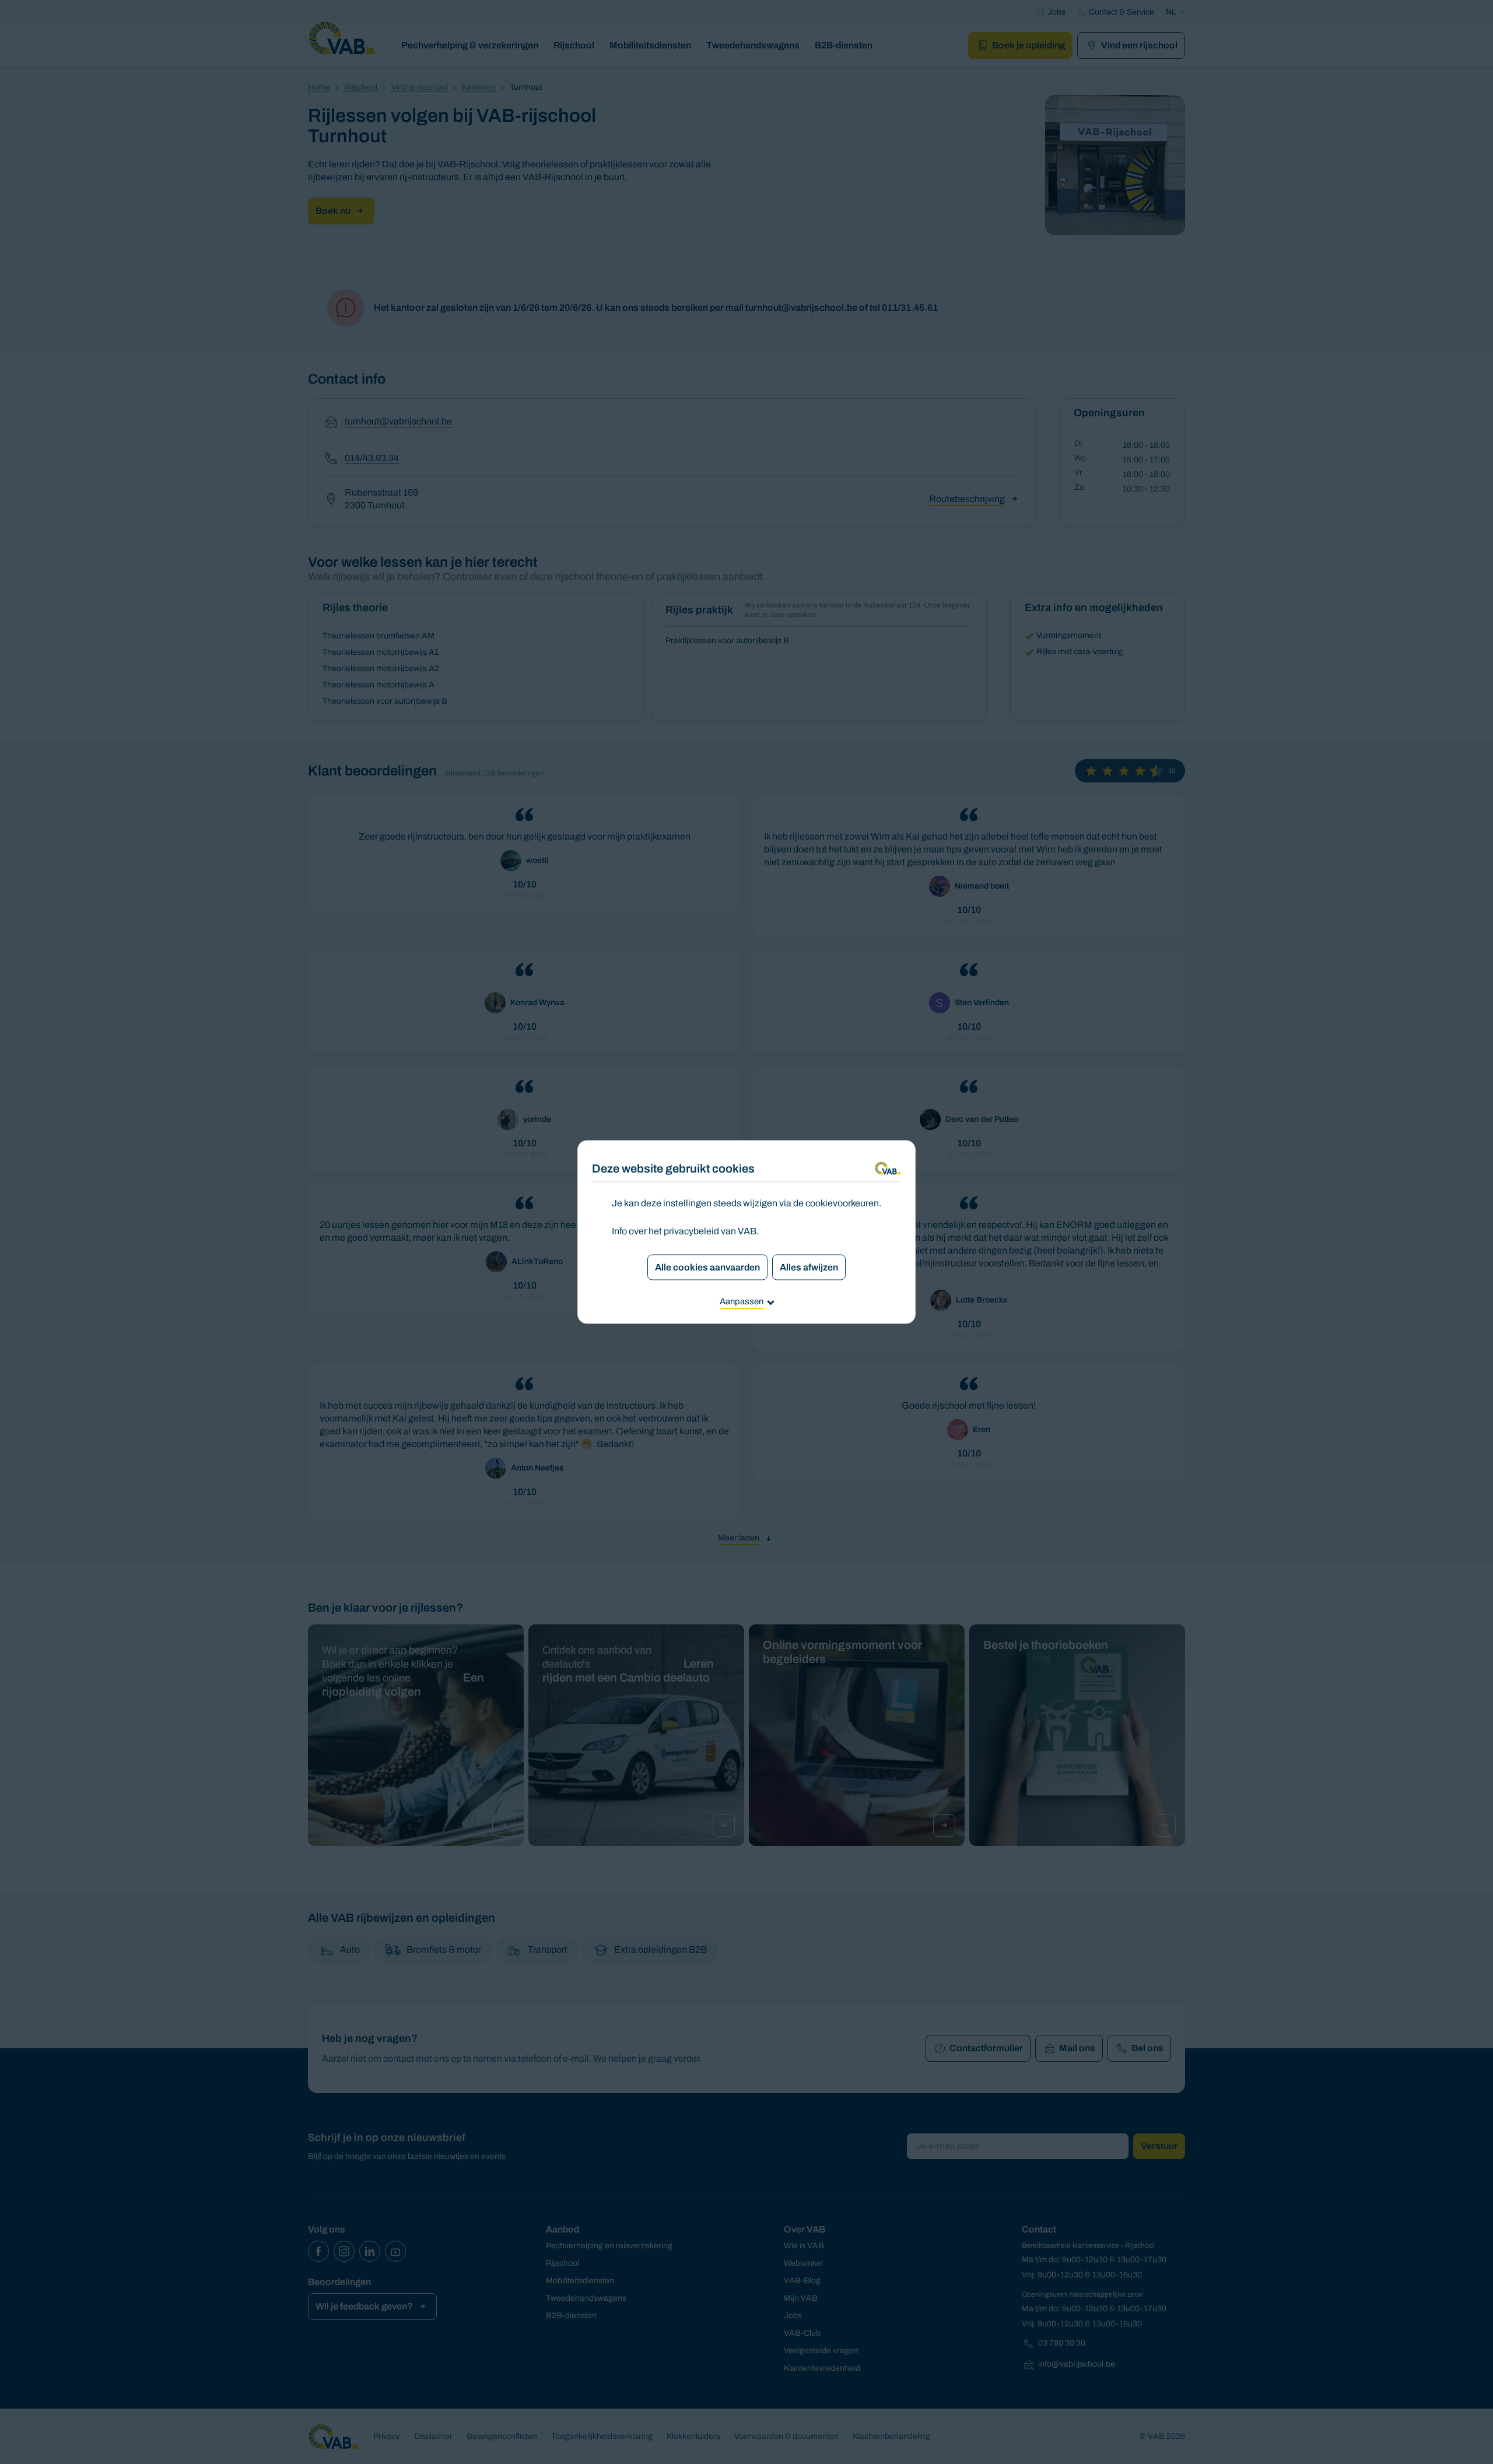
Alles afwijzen (809, 1267)
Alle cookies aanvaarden (707, 1267)
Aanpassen (742, 1301)
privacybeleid (691, 1231)
